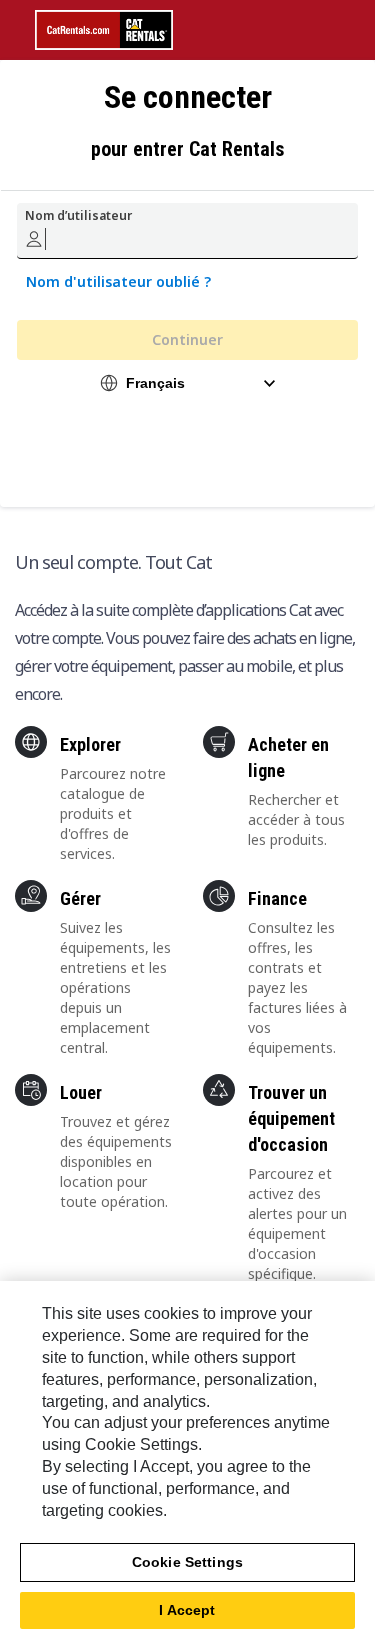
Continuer (187, 339)
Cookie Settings (187, 1562)
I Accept (187, 1610)
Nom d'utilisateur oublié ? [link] (118, 281)
